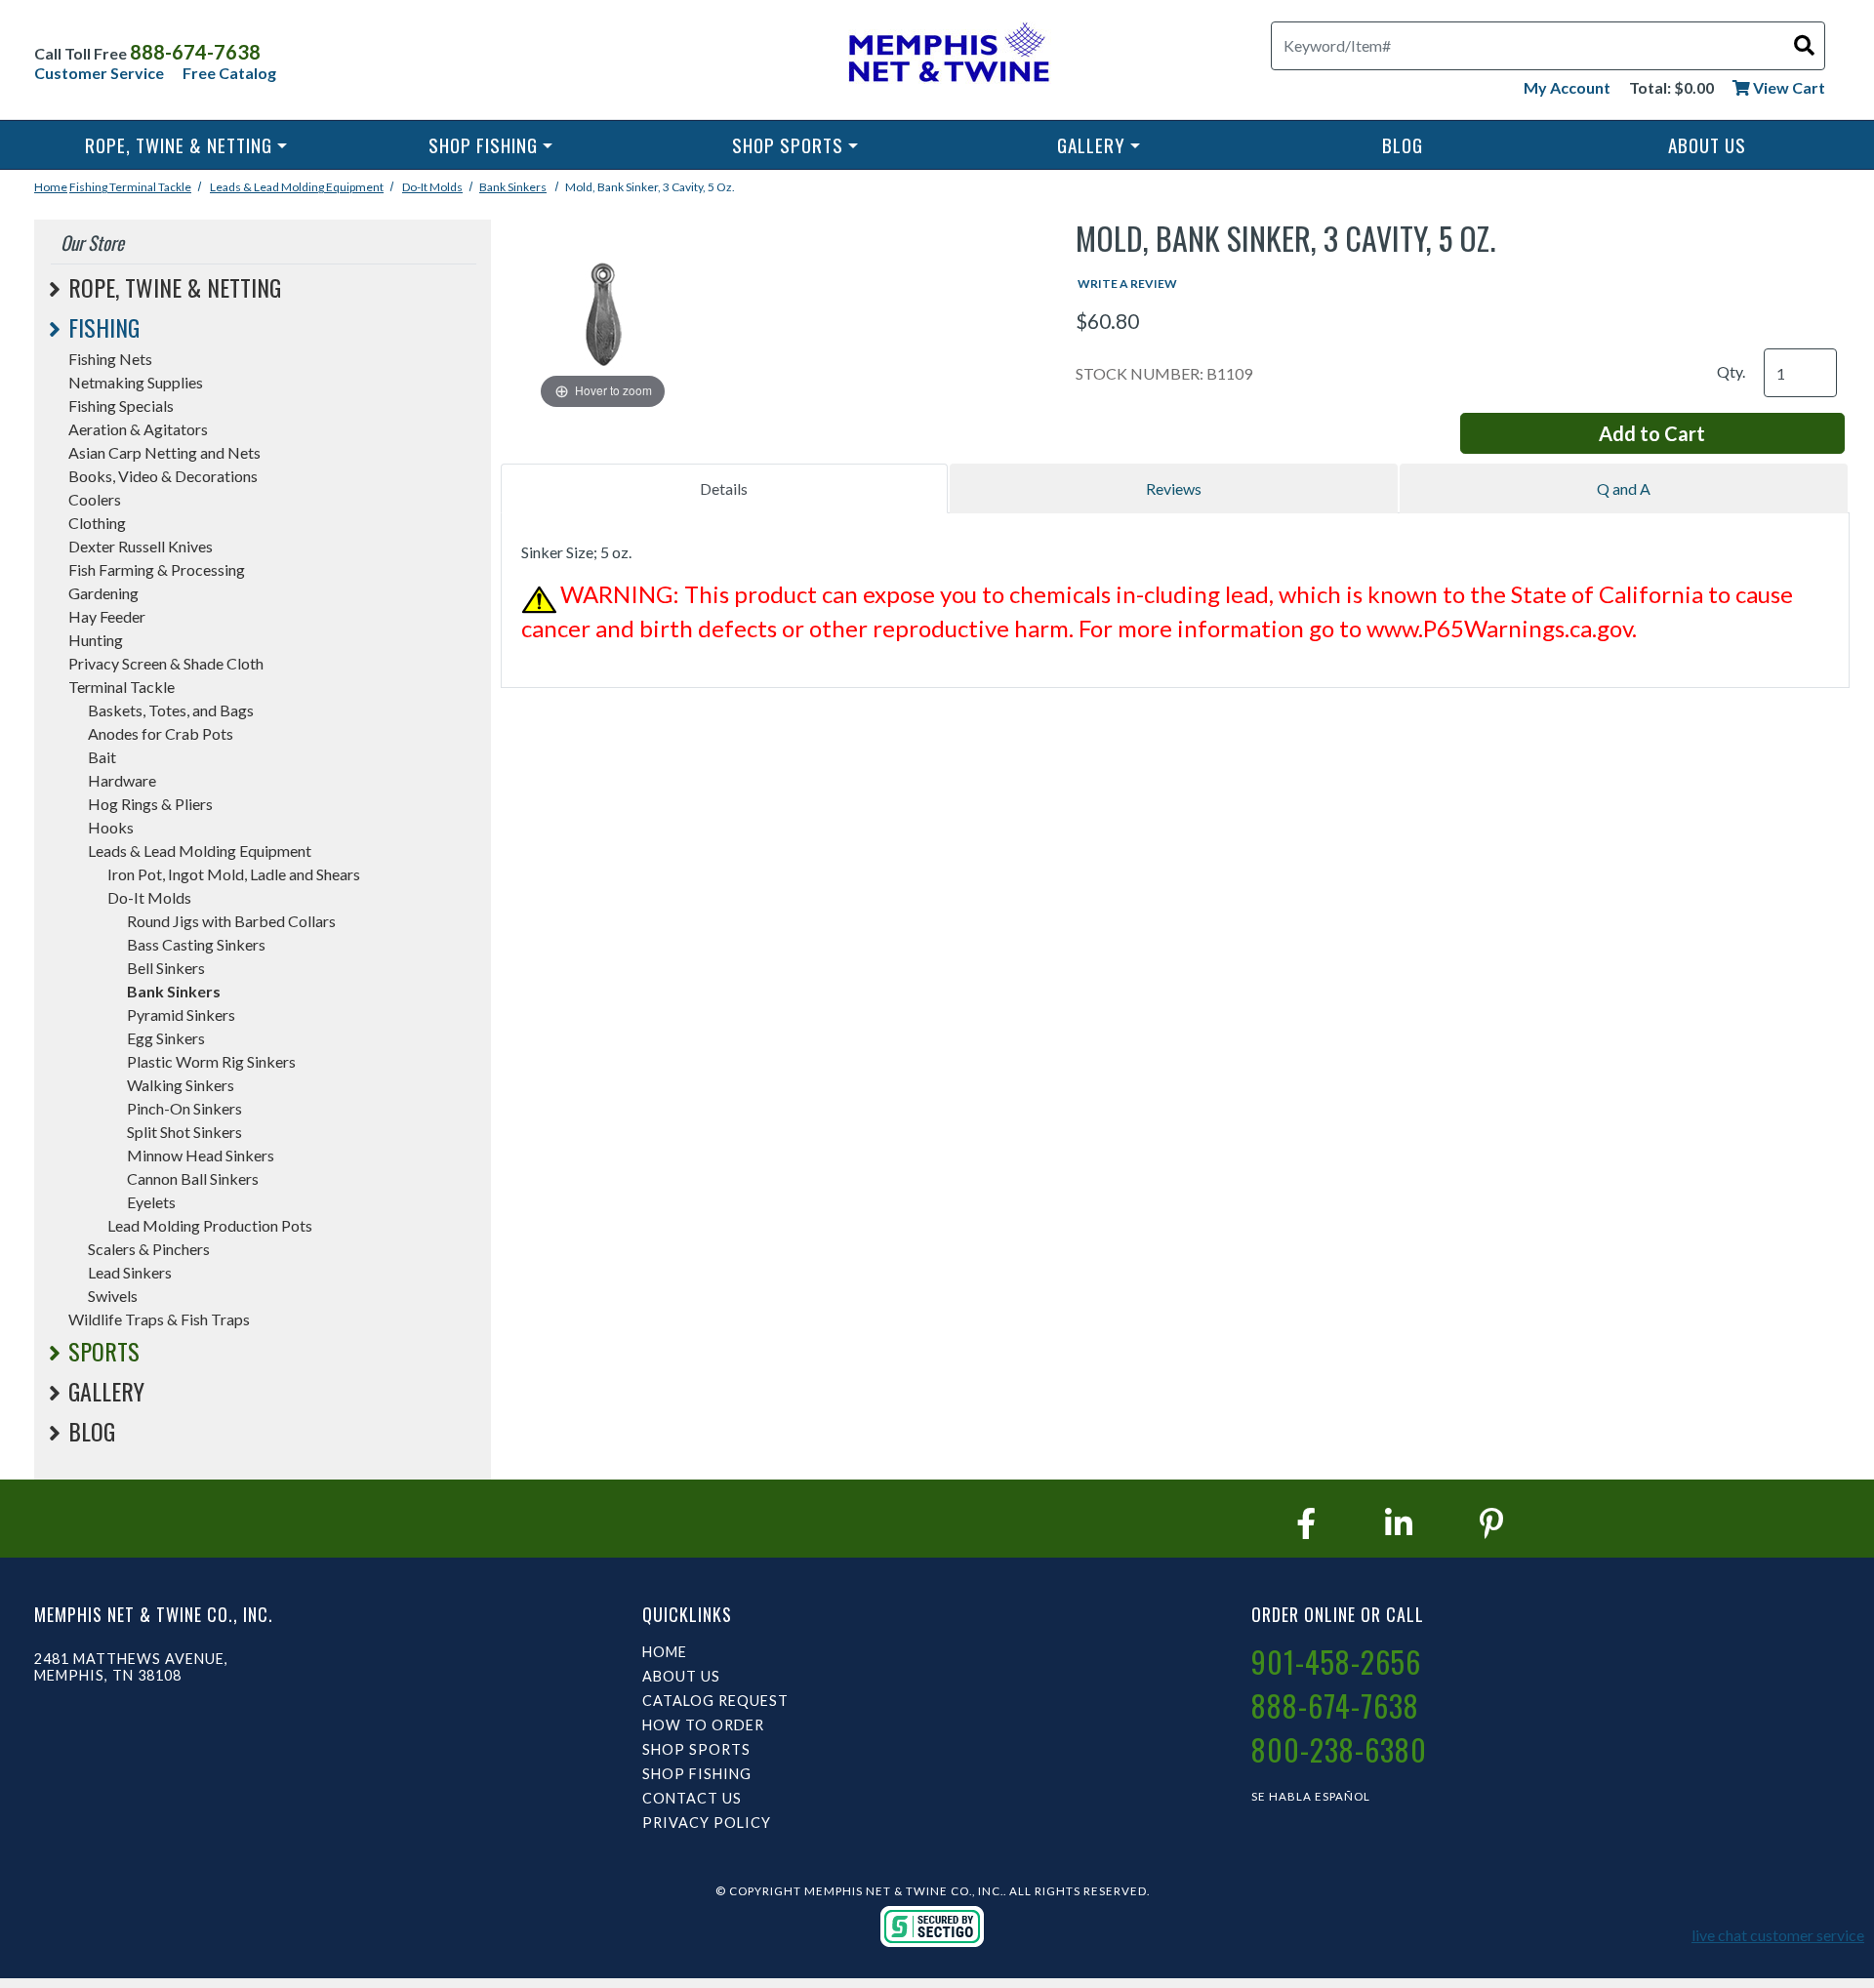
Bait (102, 757)
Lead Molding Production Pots (210, 1225)
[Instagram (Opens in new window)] (1399, 1523)
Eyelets (151, 1202)
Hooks (111, 827)
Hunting (96, 640)
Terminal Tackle (150, 187)
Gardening (103, 593)
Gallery (1091, 145)
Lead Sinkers (130, 1272)
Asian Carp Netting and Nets (164, 452)
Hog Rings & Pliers (150, 804)
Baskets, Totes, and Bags (171, 710)
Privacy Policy (707, 1823)
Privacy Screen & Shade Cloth (166, 663)
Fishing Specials (121, 406)
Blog (1403, 145)
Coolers (95, 499)
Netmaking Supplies (136, 382)
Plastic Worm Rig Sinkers (211, 1061)
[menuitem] (186, 145)
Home (51, 187)
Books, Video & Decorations (163, 476)
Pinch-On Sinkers (184, 1108)
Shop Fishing (483, 145)
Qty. (1731, 371)
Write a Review (1127, 284)
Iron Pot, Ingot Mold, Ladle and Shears (234, 874)
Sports (104, 1351)
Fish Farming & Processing (157, 569)
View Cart (1788, 87)
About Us (1707, 145)
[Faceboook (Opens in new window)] (1306, 1523)
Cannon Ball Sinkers (193, 1178)
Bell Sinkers (166, 968)
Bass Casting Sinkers (196, 944)
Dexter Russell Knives (141, 546)
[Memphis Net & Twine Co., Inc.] (946, 56)
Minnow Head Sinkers (201, 1155)
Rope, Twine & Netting (179, 145)
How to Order (703, 1725)
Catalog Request (715, 1701)
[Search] (1804, 44)
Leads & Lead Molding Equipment (297, 187)
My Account (1567, 87)
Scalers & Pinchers (149, 1249)
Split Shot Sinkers (184, 1132)
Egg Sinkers (166, 1038)
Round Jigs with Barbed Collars (231, 921)
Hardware (122, 780)
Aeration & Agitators (138, 429)
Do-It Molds (432, 187)
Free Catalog (229, 73)
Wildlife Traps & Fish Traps (159, 1319)
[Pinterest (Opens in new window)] (1491, 1523)
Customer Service (99, 73)
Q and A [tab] (1624, 488)
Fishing (89, 187)
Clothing (97, 523)
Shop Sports (788, 145)
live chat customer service (1778, 1935)
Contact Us (692, 1798)
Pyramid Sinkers (181, 1014)
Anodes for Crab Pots (161, 733)
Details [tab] (724, 488)
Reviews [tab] (1174, 488)
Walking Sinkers (181, 1085)
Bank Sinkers (513, 187)
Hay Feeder (107, 616)
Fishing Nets (110, 359)
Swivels (113, 1296)
